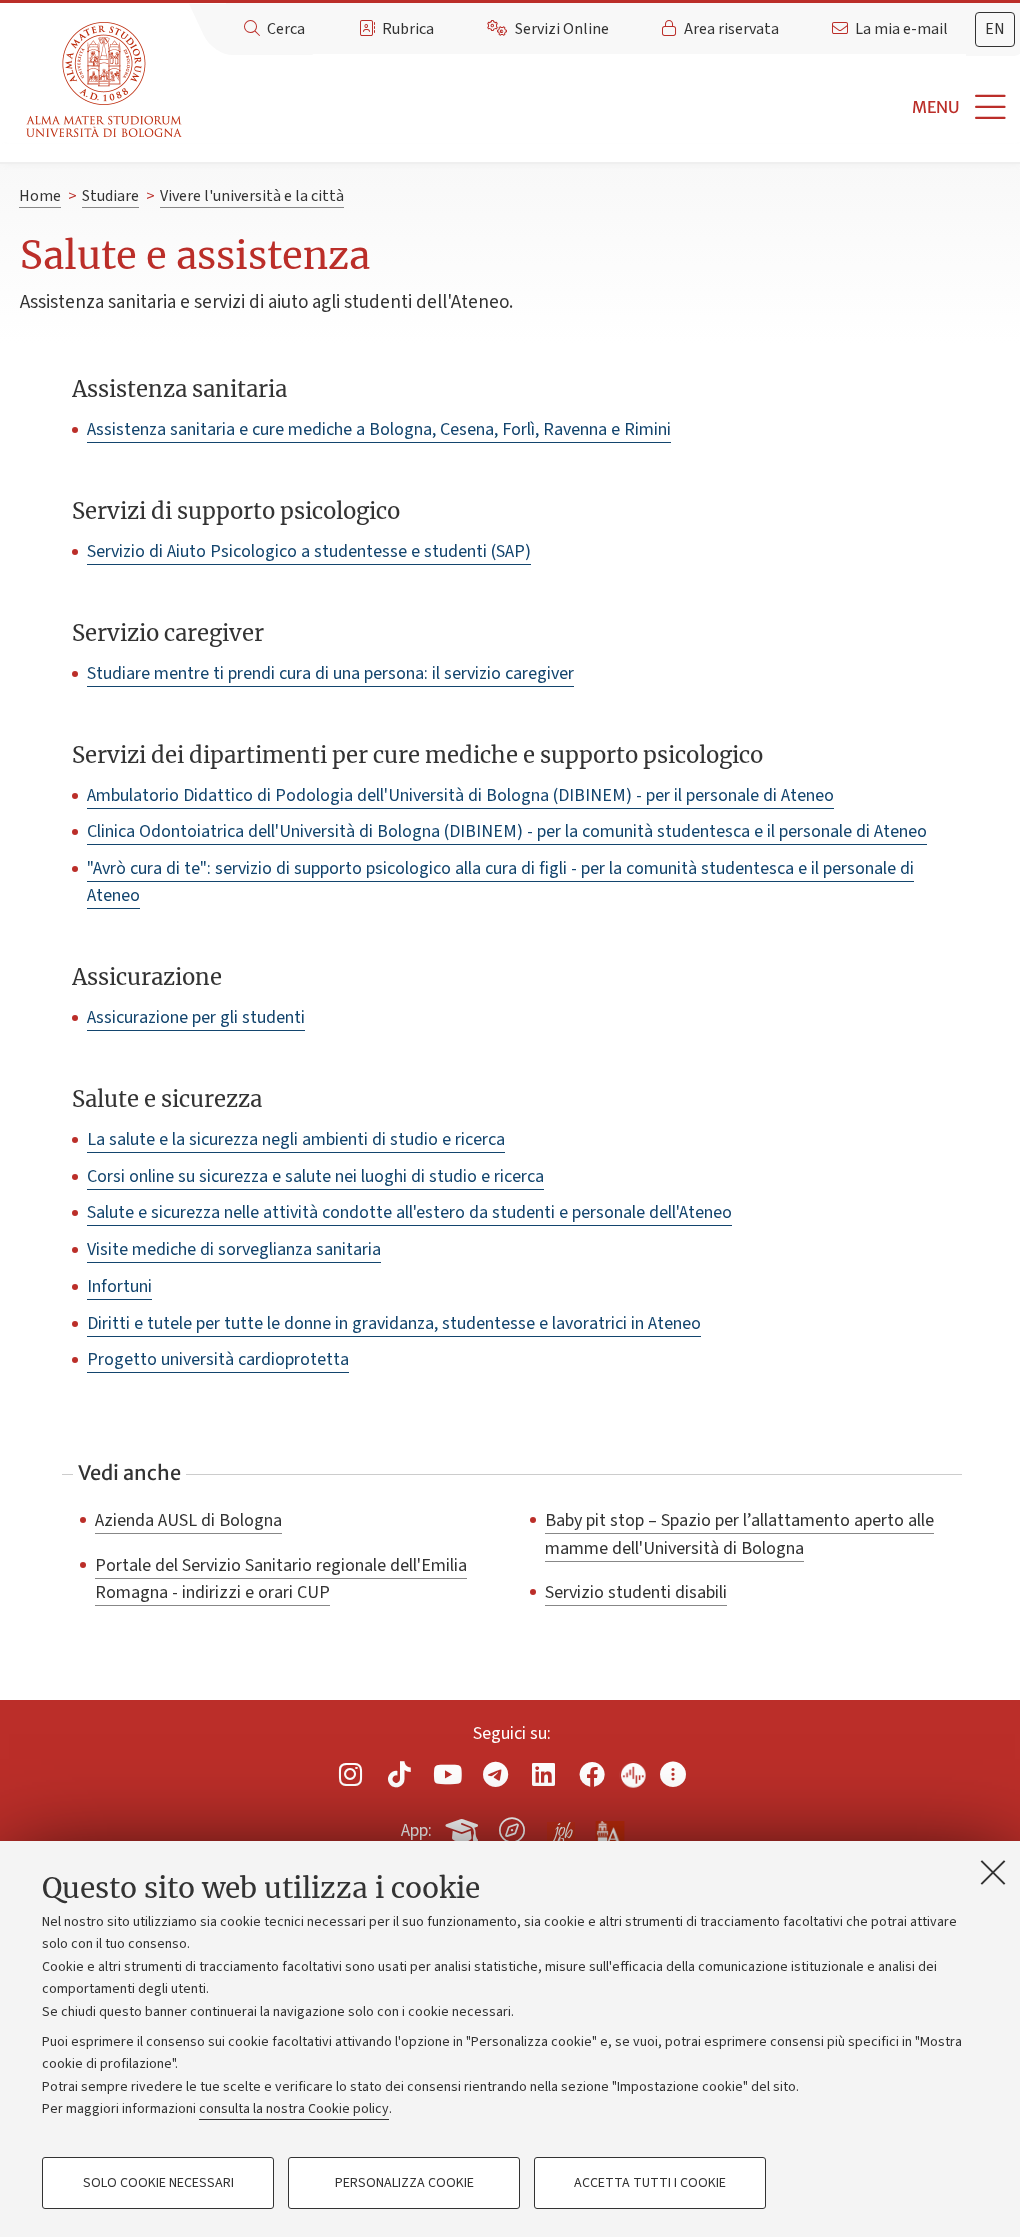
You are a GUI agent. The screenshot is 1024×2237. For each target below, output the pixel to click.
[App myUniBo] (464, 1827)
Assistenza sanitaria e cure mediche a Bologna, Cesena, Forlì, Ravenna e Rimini (379, 429)
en (995, 29)
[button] (607, 107)
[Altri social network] (673, 1774)
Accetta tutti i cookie (650, 2183)
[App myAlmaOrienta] (512, 1827)
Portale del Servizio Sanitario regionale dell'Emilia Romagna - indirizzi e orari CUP (281, 1578)
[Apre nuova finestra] (351, 1774)
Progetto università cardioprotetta (218, 1359)
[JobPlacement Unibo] (561, 1826)
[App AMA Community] (609, 1829)
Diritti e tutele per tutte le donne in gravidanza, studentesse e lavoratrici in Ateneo (394, 1323)
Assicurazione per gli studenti (196, 1017)
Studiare (110, 196)
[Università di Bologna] (105, 80)
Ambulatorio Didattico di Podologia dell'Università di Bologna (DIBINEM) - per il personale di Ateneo (460, 795)
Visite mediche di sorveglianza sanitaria (234, 1249)
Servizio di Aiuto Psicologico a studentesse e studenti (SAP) (309, 551)
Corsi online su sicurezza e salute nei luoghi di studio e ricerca (315, 1176)
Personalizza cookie (404, 2183)
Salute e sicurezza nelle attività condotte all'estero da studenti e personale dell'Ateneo (409, 1212)
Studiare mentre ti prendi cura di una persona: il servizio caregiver (330, 673)
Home (40, 196)
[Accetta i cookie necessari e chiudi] (993, 1872)
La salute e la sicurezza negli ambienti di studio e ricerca (296, 1139)
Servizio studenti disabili (636, 1592)
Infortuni (119, 1286)
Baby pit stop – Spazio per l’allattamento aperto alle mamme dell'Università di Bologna (739, 1533)
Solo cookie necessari (158, 2183)
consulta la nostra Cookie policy (294, 2109)
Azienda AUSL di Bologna (188, 1520)
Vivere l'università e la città (252, 196)
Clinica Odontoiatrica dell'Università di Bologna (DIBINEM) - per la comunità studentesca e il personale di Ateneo (507, 831)
